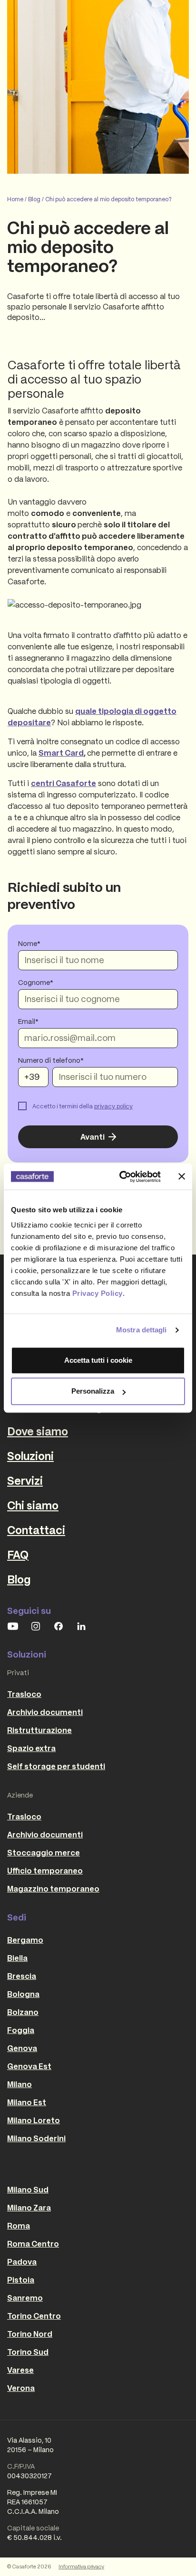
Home (15, 199)
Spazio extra (31, 1748)
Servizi (25, 1481)
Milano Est (27, 2102)
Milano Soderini (36, 2138)
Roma (19, 2226)
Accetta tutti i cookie (98, 1360)
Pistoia (21, 2280)
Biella (17, 1958)
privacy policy (113, 1106)
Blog (34, 199)
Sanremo (25, 2298)
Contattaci (36, 1530)
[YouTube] (13, 1626)
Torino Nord (30, 2334)
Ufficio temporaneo (45, 1871)
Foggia (21, 2030)
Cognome (34, 983)
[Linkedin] (81, 1626)
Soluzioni (30, 1456)
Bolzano (23, 2012)
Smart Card (61, 753)
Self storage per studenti (56, 1766)
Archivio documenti (45, 1712)
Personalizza (93, 1391)
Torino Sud (28, 2352)
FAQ (18, 1555)
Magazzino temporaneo (53, 1889)
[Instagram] (36, 1626)
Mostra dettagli (142, 1330)
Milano (20, 2084)
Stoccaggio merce (44, 1853)
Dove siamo (38, 1432)
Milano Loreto (34, 2120)
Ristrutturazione (39, 1730)
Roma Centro (33, 2244)
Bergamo (25, 1940)
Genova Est (29, 2066)
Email (27, 1021)
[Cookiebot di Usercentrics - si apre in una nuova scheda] (121, 1177)
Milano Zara (29, 2208)
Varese (20, 2370)
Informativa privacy (81, 2567)
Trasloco (24, 1694)
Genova (22, 2048)
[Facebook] (59, 1626)
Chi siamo (33, 1506)
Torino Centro (34, 2316)
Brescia (22, 1976)
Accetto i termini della (83, 1106)
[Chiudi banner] (182, 1177)
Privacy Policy (98, 1293)
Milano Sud (28, 2190)
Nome (28, 944)
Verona (21, 2388)
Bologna (23, 1994)
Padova (22, 2262)
